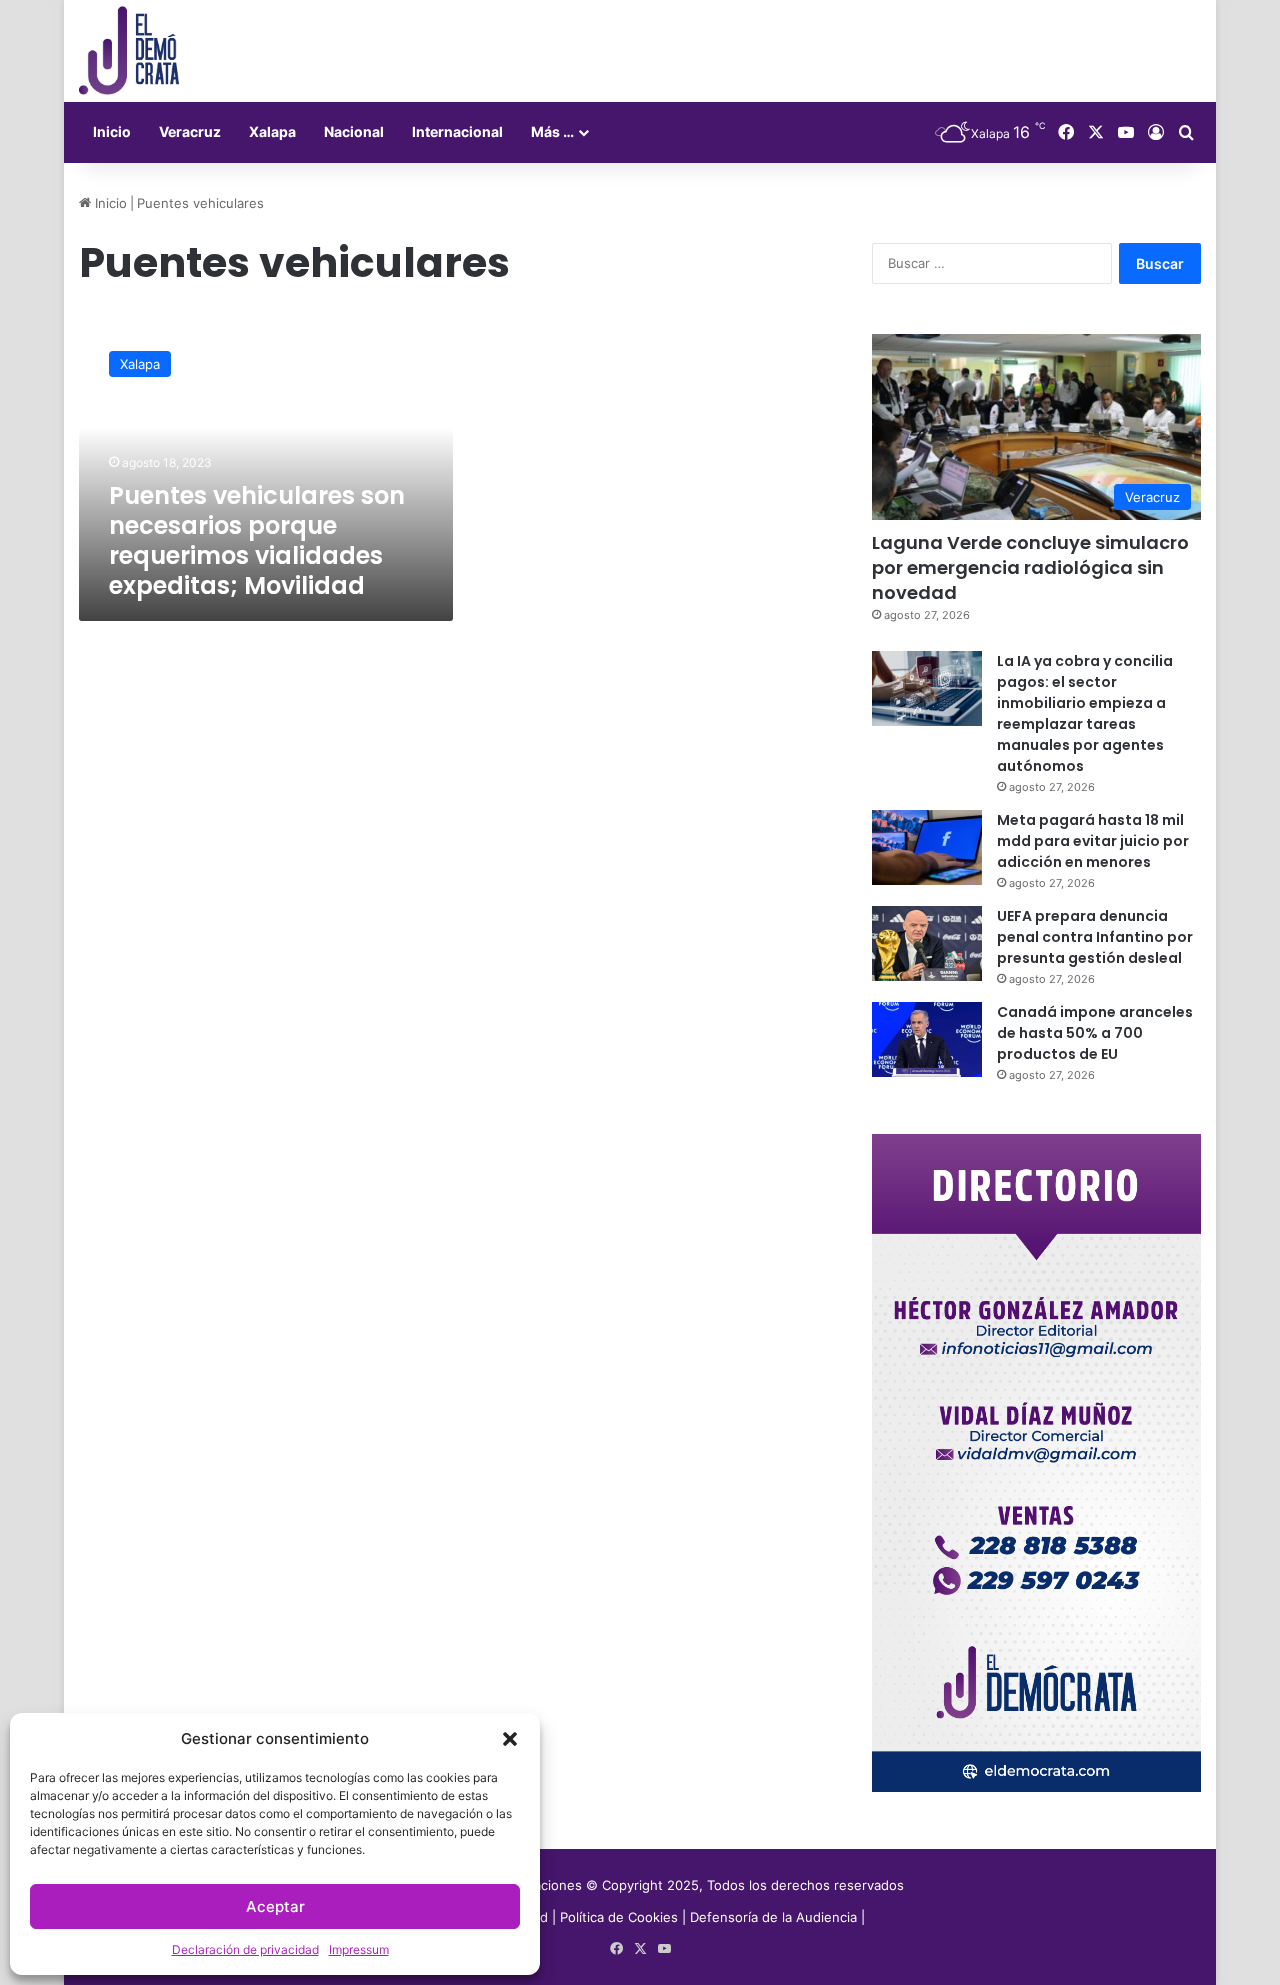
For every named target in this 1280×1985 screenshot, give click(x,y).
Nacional (354, 131)
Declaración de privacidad (245, 1949)
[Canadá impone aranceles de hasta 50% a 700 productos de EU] (927, 1039)
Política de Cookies (619, 1917)
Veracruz (190, 131)
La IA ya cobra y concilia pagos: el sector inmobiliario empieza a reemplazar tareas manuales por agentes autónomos (1085, 713)
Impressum (359, 1949)
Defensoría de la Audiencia (773, 1917)
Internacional (457, 131)
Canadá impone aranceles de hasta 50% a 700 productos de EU (1095, 1033)
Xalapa (272, 131)
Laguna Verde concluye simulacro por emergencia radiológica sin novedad (1030, 567)
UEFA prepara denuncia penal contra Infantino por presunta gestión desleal (1095, 937)
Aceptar (275, 1906)
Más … (552, 131)
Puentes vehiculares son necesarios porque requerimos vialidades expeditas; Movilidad (257, 540)
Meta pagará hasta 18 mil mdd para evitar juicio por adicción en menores (1093, 841)
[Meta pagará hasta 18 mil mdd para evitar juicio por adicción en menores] (927, 847)
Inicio (112, 131)
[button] (510, 1739)
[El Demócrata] (129, 51)
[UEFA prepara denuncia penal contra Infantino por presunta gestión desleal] (927, 943)
